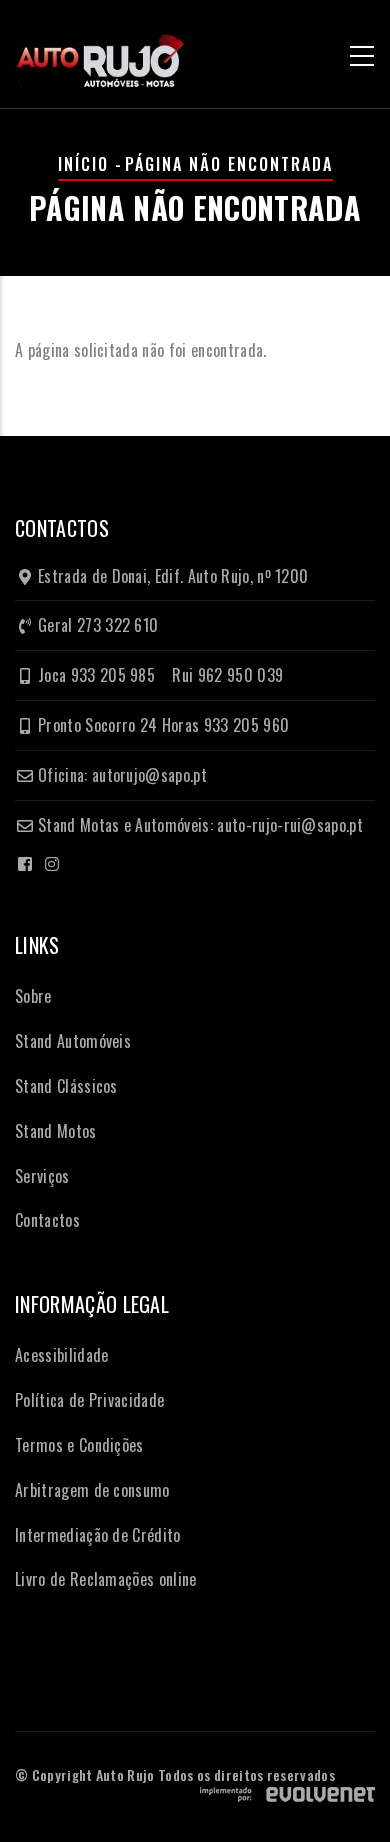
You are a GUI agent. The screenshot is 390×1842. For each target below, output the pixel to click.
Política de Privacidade (89, 1400)
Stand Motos (56, 1131)
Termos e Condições (79, 1445)
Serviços (42, 1176)
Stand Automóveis (73, 1041)
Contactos (47, 1220)
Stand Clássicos (66, 1086)
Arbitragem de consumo (92, 1490)
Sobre (33, 996)
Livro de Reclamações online (106, 1579)
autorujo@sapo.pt (149, 775)
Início (83, 164)
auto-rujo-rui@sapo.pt (290, 825)
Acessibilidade (61, 1355)
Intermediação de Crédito (98, 1535)
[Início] (100, 52)
